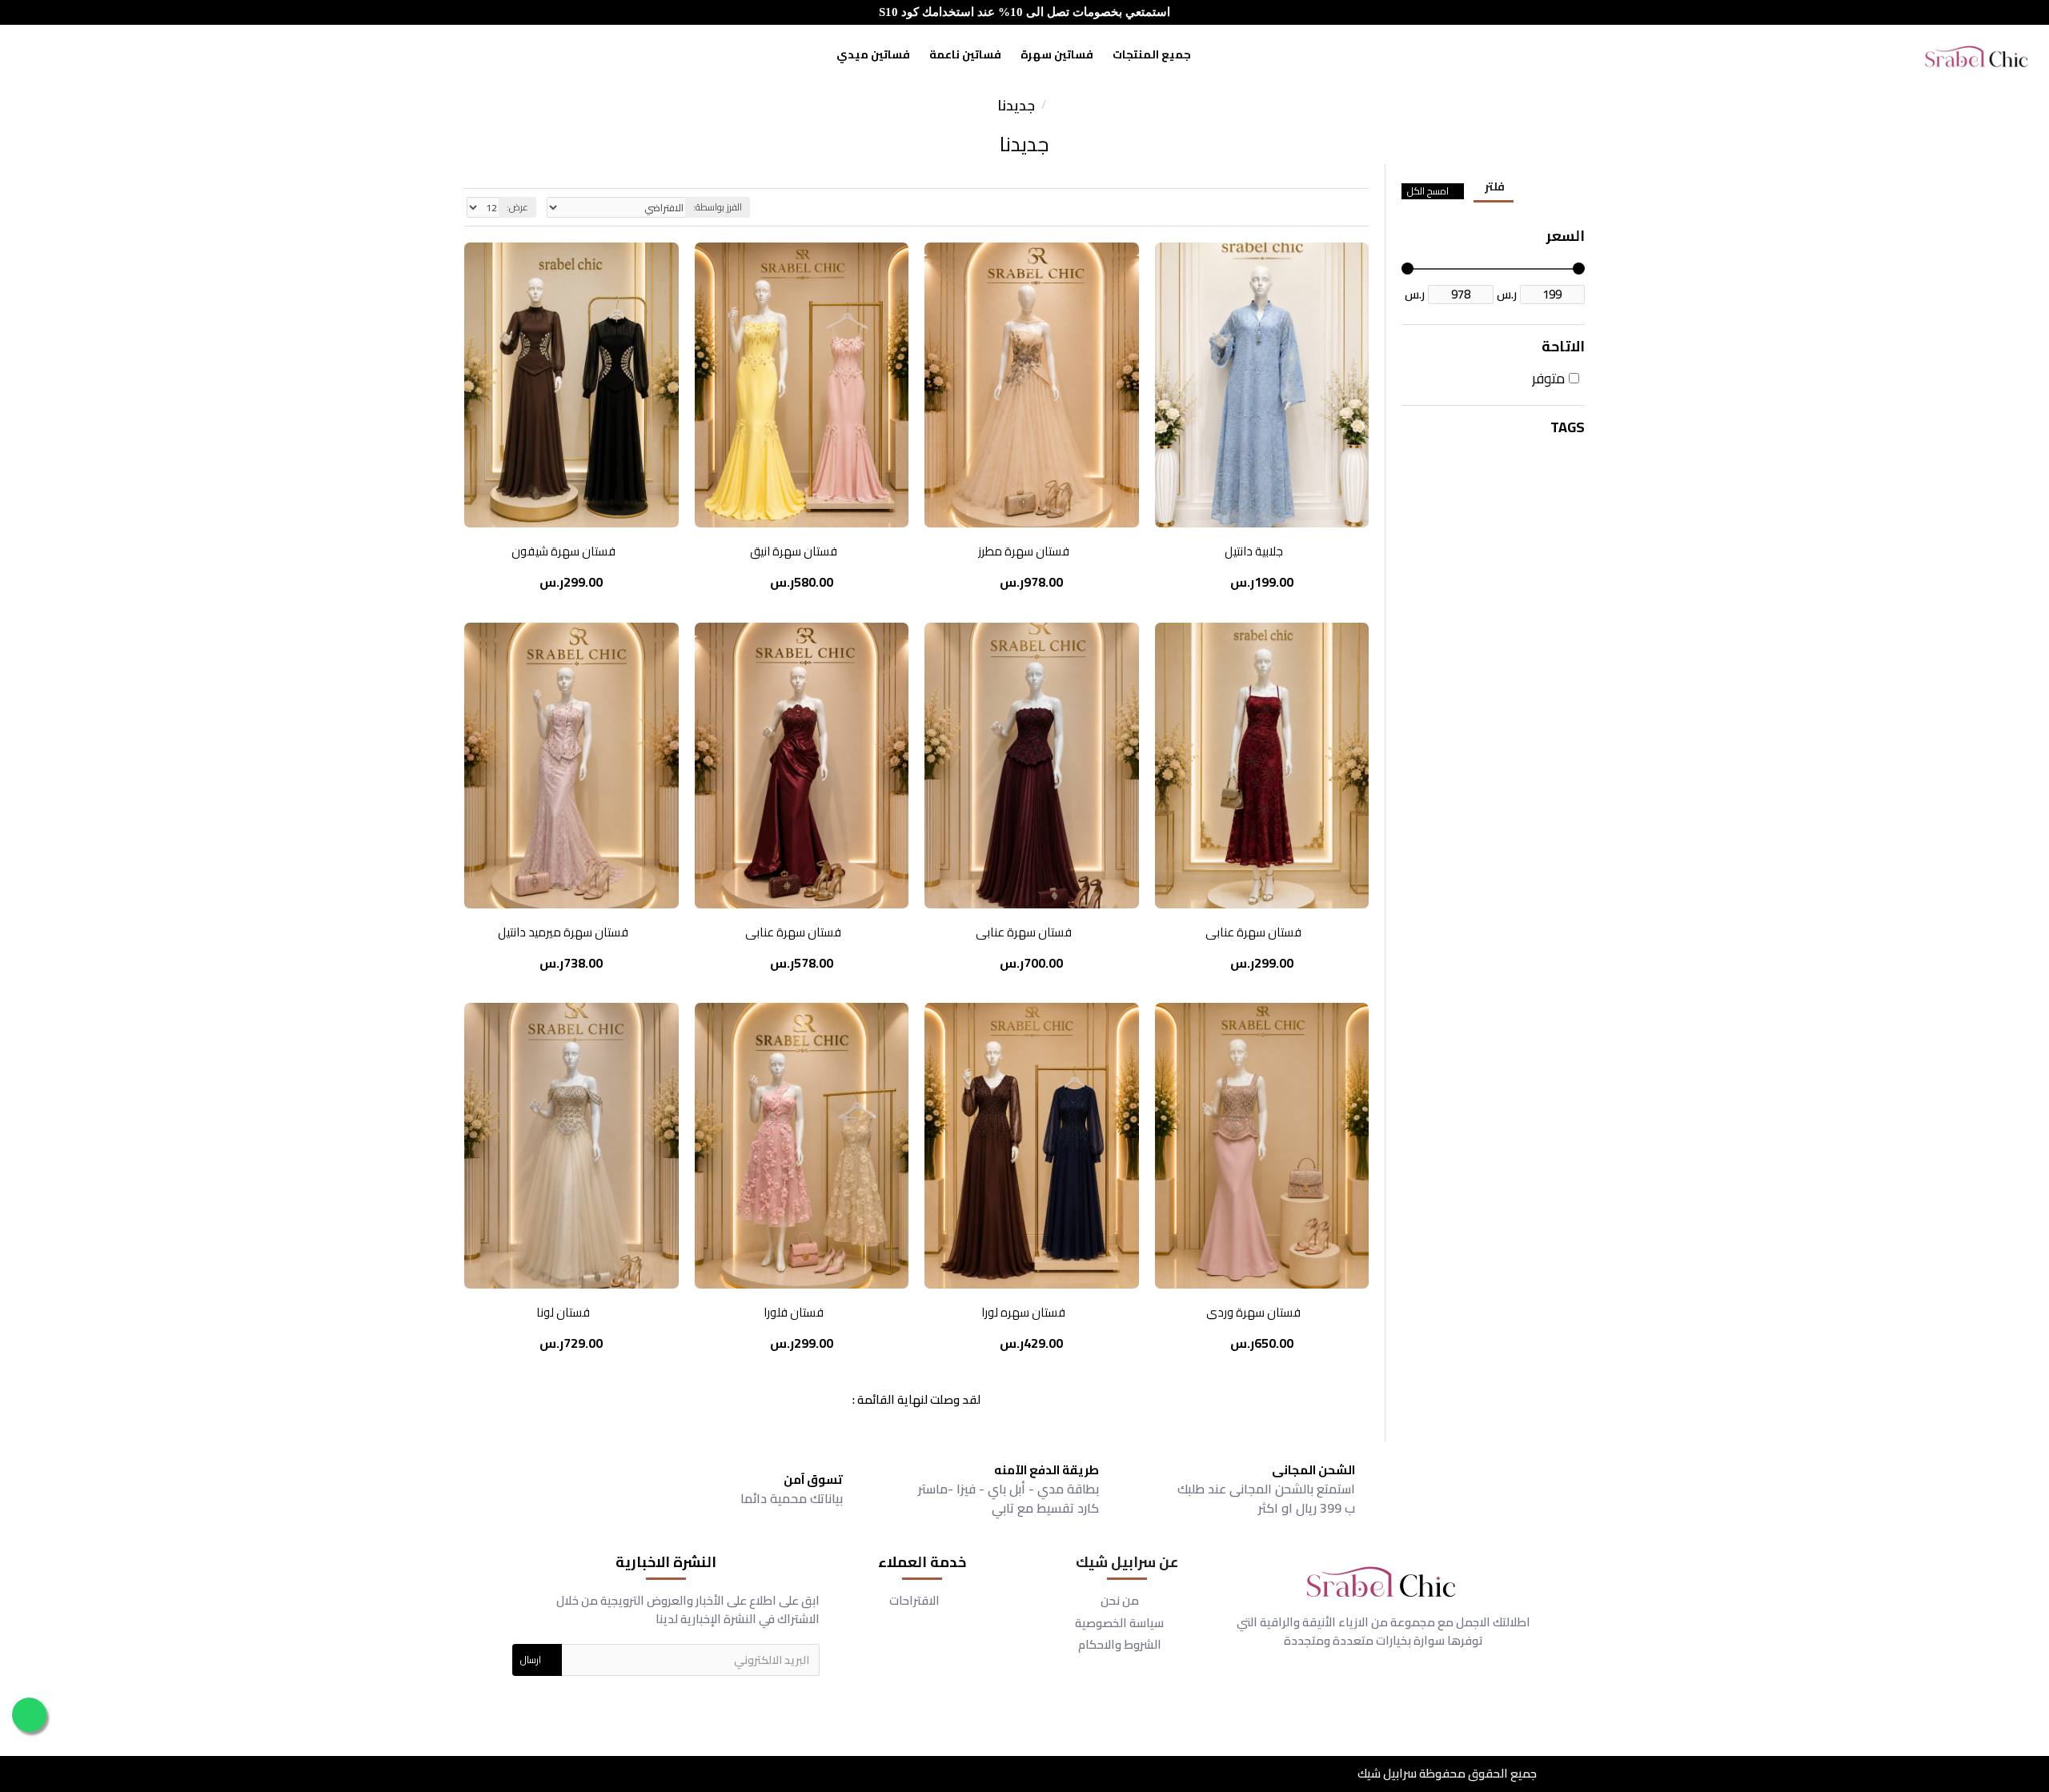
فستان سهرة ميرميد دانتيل (563, 932)
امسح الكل (1428, 191)
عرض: (517, 207)
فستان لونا (563, 1313)
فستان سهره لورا (1023, 1313)
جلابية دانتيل (1254, 551)
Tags (1568, 427)
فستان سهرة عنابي (1253, 932)
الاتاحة (1563, 346)
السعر (1566, 236)
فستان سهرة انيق (794, 551)
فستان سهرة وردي (1253, 1313)
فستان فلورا (794, 1313)
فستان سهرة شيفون (563, 551)
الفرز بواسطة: (718, 207)
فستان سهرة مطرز (1024, 551)
